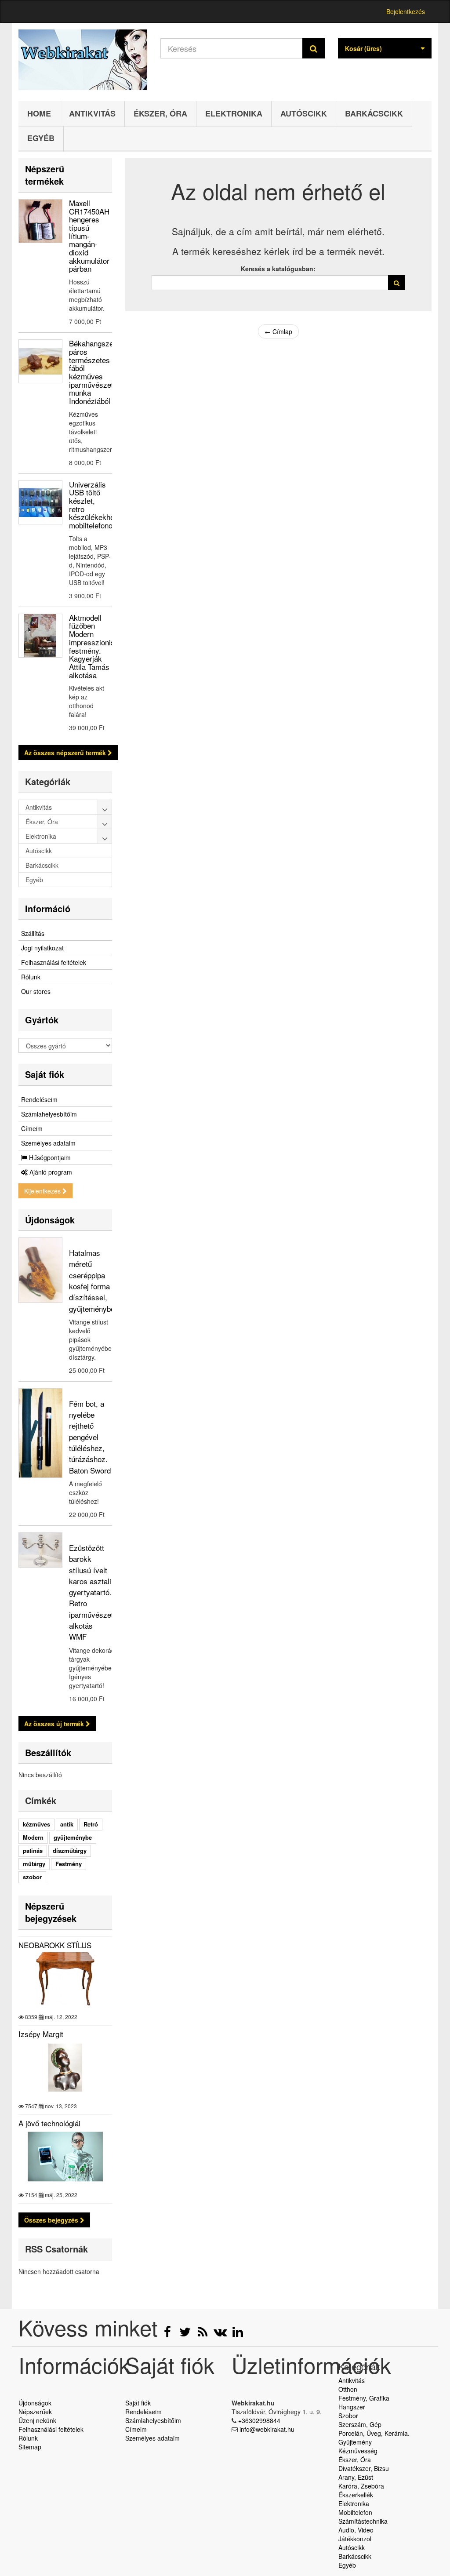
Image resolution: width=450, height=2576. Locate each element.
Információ (48, 908)
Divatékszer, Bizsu (364, 2468)
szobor (32, 1877)
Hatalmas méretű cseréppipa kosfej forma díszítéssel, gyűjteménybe (92, 1280)
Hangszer (352, 2407)
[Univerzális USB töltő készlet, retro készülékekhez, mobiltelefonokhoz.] (40, 502)
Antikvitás (92, 113)
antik (67, 1824)
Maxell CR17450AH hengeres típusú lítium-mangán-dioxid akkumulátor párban (89, 236)
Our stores (36, 991)
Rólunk (31, 977)
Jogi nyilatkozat (42, 948)
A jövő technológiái (49, 2123)
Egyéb (41, 138)
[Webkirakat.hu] (83, 60)
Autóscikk (304, 113)
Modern (33, 1837)
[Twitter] (186, 2334)
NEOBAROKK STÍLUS (55, 1945)
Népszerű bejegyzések (51, 1912)
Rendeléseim (39, 1099)
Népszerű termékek (45, 175)
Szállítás (33, 933)
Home (39, 113)
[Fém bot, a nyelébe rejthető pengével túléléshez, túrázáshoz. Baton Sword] (40, 1433)
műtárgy (34, 1864)
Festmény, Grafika (364, 2398)
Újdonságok (50, 1220)
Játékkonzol (355, 2539)
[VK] (221, 2334)
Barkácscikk (374, 113)
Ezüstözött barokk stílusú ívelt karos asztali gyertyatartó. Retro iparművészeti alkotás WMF (92, 1592)
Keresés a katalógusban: (278, 269)
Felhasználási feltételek (54, 962)
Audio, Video (356, 2530)
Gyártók (42, 1020)
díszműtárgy (70, 1850)
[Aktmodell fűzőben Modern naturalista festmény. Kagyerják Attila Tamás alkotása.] (40, 636)
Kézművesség (358, 2451)
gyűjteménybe (73, 1837)
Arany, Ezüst (356, 2477)
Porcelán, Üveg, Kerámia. (374, 2433)
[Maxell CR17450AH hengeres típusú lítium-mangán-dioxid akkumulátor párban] (40, 221)
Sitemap (30, 2447)
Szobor (348, 2416)
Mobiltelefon (355, 2512)
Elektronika (234, 113)
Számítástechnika (363, 2521)
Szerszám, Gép (360, 2424)
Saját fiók (45, 1074)
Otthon (348, 2389)
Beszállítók (48, 1752)
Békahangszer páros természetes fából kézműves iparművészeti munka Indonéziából (93, 372)
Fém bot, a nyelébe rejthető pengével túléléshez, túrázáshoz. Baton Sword (90, 1437)
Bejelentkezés (406, 11)
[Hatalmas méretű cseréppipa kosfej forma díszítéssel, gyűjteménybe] (40, 1270)
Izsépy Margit (41, 2034)
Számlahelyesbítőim (49, 1114)
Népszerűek (35, 2412)
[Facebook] (168, 2334)
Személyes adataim (48, 1143)
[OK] (397, 283)
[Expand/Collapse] (105, 807)
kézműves (36, 1824)
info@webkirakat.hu (267, 2429)
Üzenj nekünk (37, 2420)
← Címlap (278, 331)
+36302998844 (259, 2420)
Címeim (32, 1128)
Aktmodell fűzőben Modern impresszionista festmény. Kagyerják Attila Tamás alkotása (95, 646)
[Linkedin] (238, 2334)
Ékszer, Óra (160, 113)
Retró (91, 1824)
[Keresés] (314, 48)
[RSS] (203, 2334)
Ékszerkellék (356, 2495)
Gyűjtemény (355, 2442)
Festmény (69, 1864)
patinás (33, 1850)
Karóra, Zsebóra (361, 2486)
